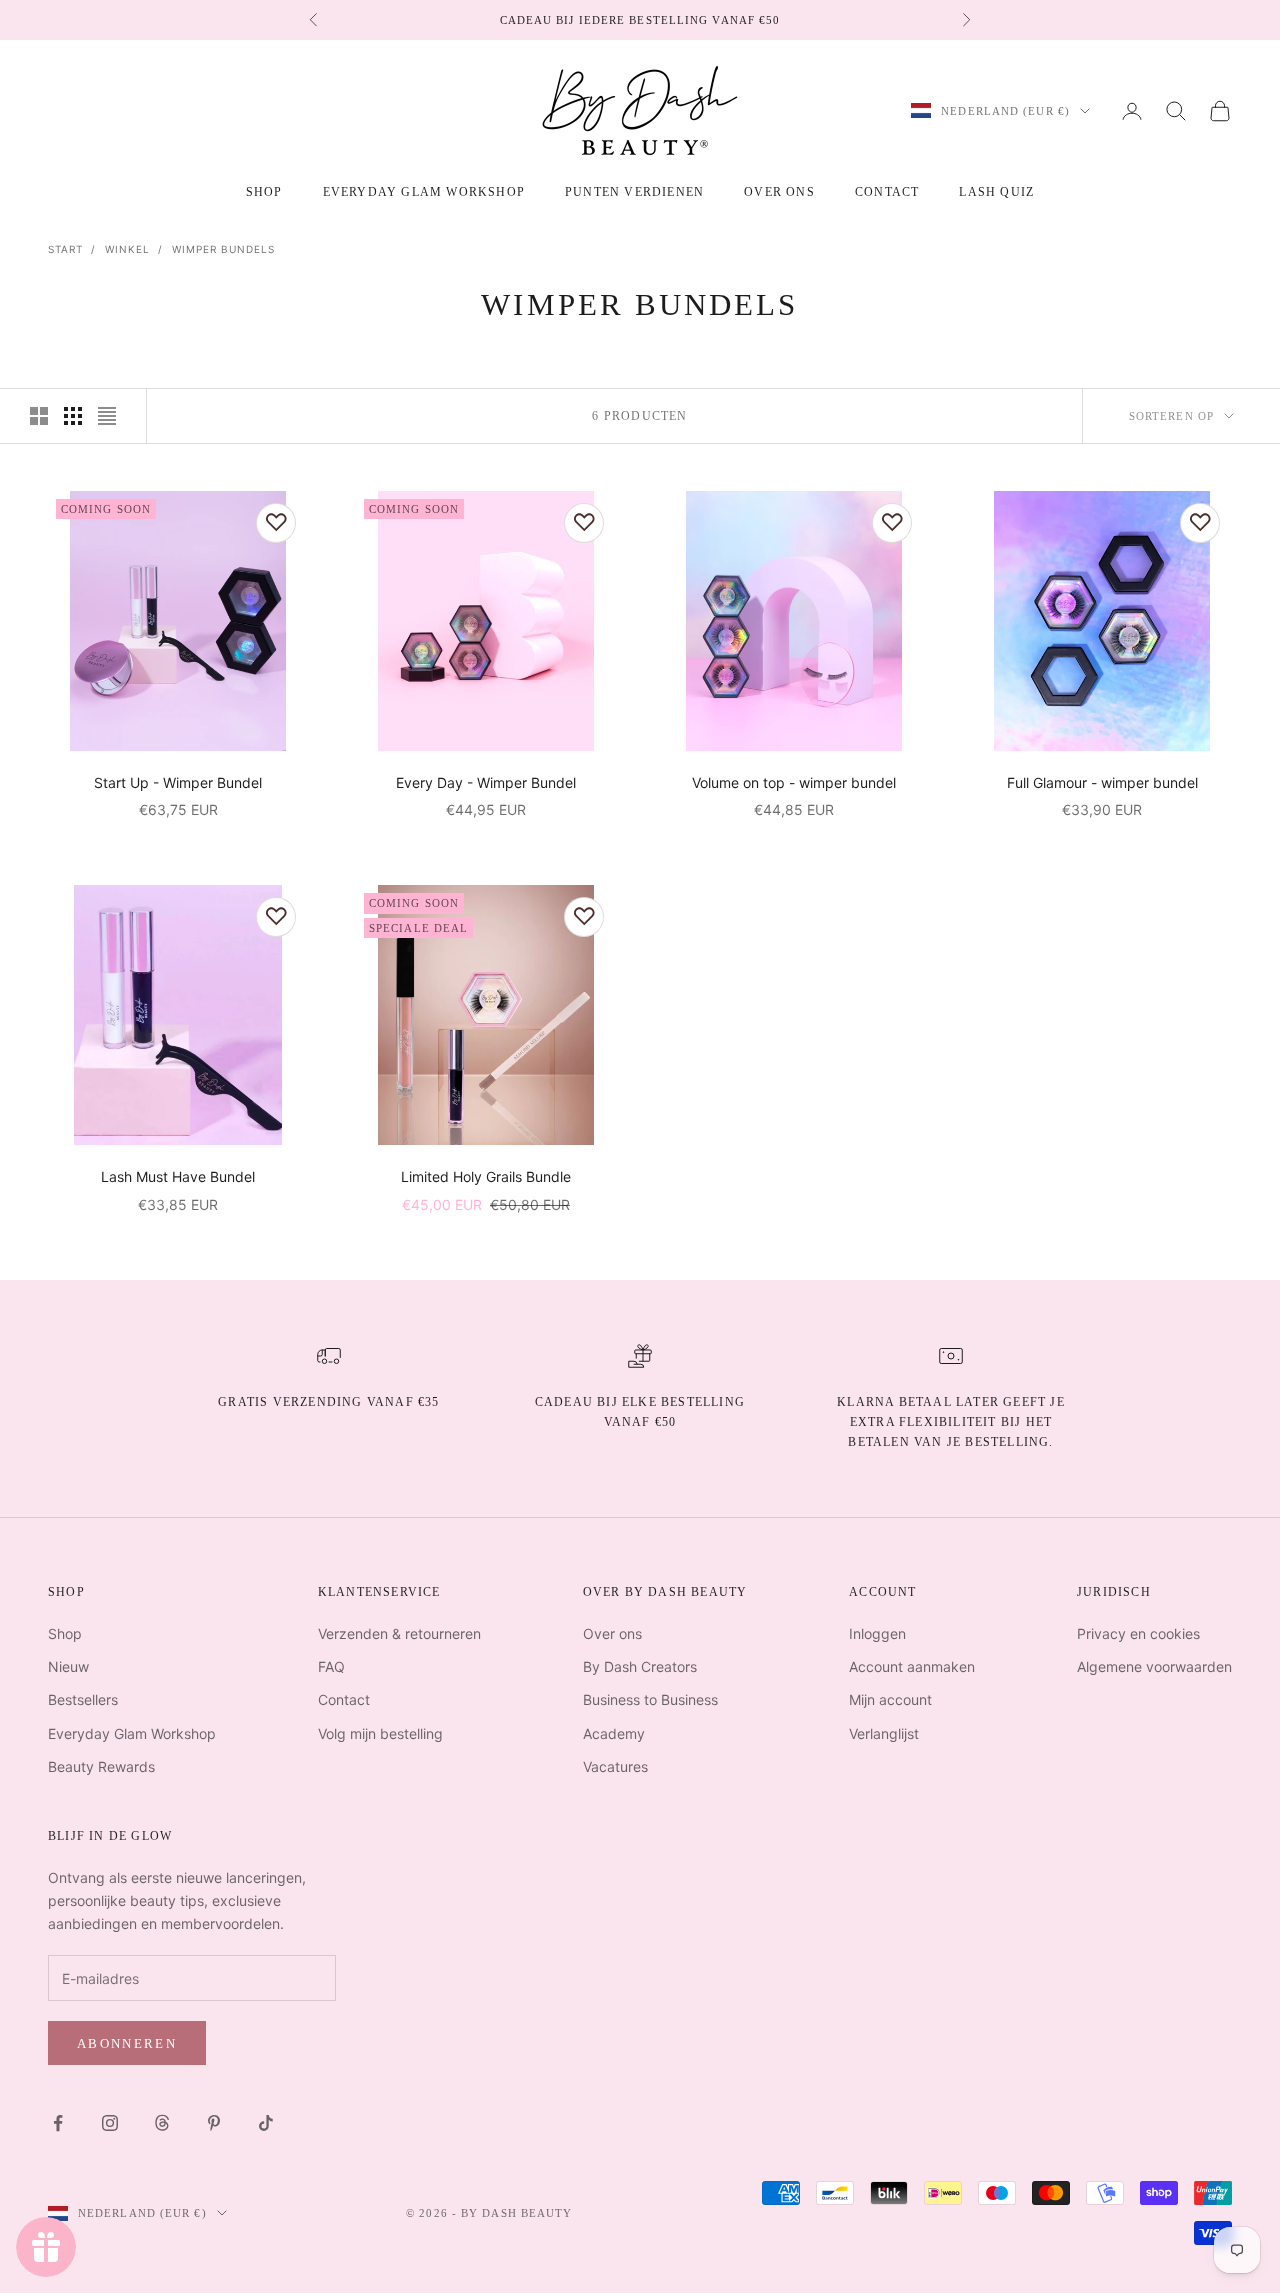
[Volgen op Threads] (162, 2123)
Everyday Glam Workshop (424, 192)
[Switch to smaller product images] (73, 416)
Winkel (127, 249)
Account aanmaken (912, 1666)
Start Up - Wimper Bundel (178, 782)
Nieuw (68, 1666)
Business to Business (650, 1699)
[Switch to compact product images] (107, 416)
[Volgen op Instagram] (110, 2123)
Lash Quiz (996, 192)
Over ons (779, 192)
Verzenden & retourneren (399, 1633)
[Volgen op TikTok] (266, 2123)
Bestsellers (83, 1699)
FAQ (331, 1666)
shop (264, 192)
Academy (614, 1733)
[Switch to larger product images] (39, 416)
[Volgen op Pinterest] (214, 2123)
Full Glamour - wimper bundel (1102, 782)
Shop (65, 1633)
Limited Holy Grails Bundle (486, 1176)
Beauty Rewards (101, 1766)
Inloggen (877, 1633)
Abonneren (127, 2043)
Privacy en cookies (1138, 1633)
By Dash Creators (640, 1666)
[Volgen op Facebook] (58, 2123)
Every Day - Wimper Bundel (486, 782)
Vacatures (615, 1766)
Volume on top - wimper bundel (794, 782)
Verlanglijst (884, 1733)
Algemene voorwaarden (1154, 1666)
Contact (887, 192)
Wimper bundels (223, 249)
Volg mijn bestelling (380, 1733)
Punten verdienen (634, 192)
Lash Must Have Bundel (178, 1176)
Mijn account (890, 1699)
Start (65, 249)
